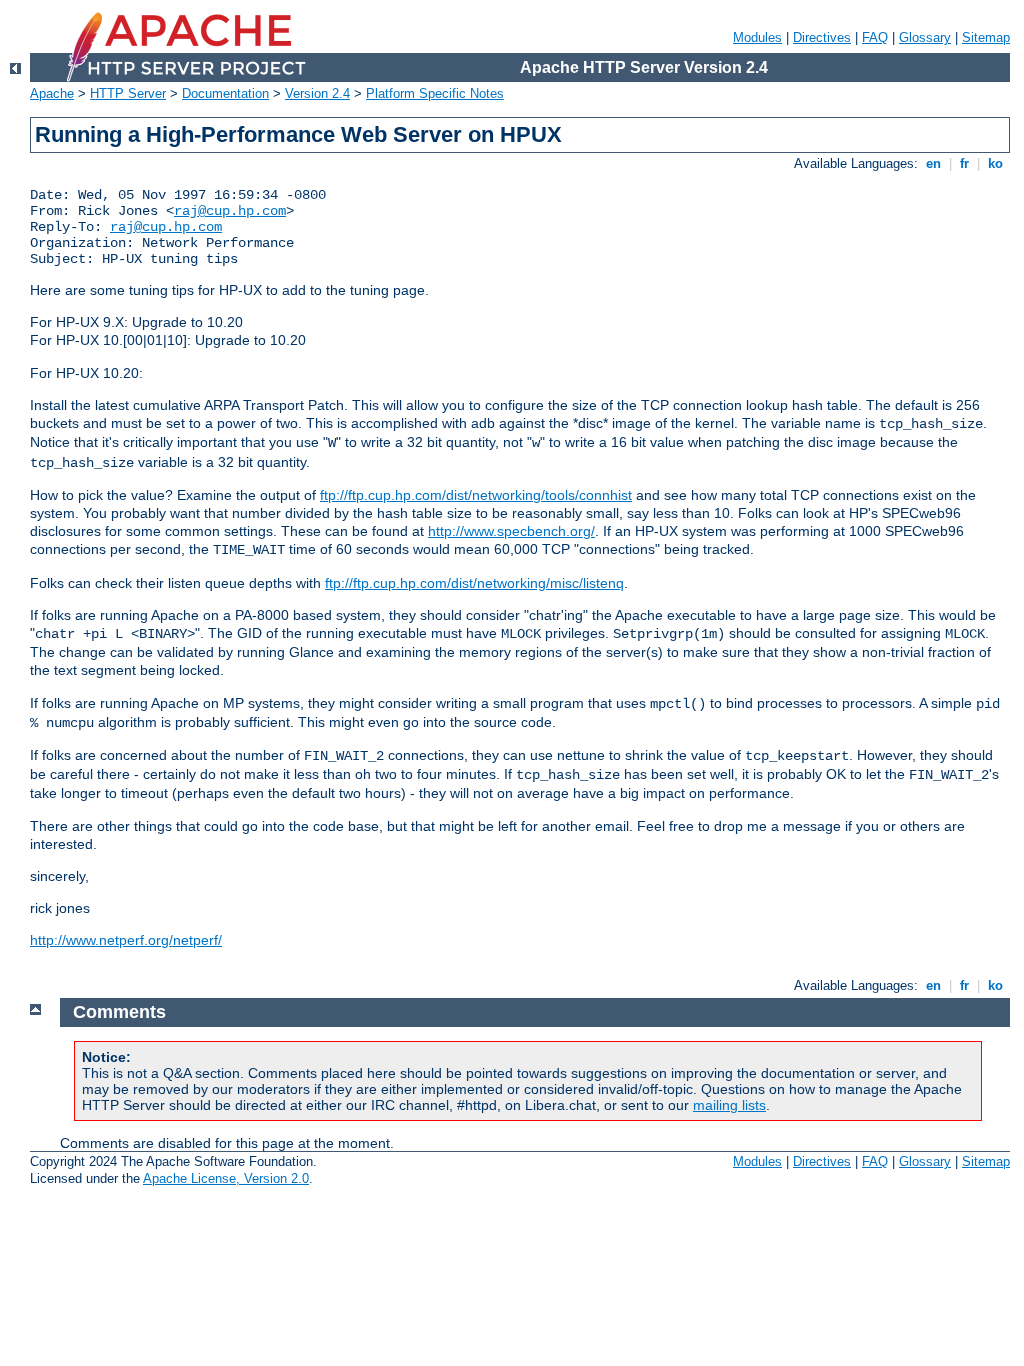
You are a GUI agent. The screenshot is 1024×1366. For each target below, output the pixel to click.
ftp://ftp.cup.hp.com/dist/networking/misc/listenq (474, 583)
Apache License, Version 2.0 (226, 1178)
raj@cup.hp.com (230, 211)
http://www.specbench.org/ (511, 531)
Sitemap (986, 37)
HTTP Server (128, 93)
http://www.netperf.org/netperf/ (126, 940)
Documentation (225, 93)
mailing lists (729, 1105)
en (933, 163)
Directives (822, 37)
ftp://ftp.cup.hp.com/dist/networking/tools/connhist (476, 495)
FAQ (875, 37)
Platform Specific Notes (435, 93)
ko (995, 163)
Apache (52, 93)
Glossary (925, 37)
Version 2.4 (317, 93)
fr (964, 163)
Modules (757, 37)
